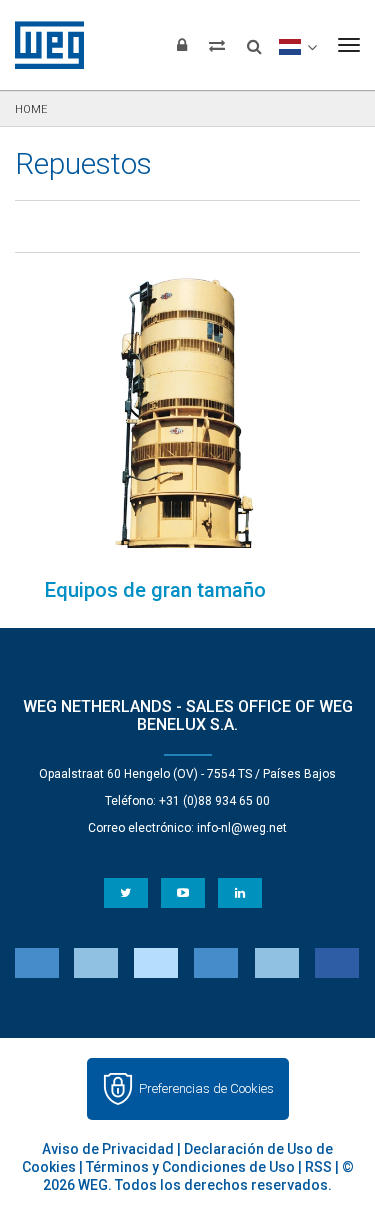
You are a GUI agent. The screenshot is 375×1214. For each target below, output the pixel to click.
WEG (42, 45)
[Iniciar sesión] (182, 45)
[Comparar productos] (217, 45)
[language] (297, 45)
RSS (318, 1167)
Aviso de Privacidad (108, 1149)
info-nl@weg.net (242, 828)
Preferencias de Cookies (206, 1088)
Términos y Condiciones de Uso (190, 1167)
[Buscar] (254, 40)
